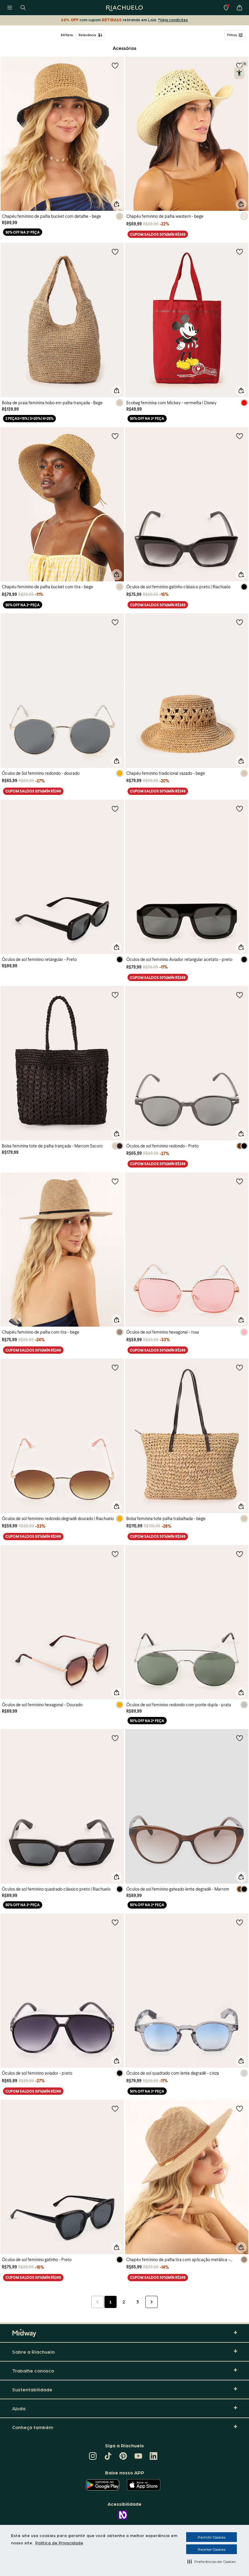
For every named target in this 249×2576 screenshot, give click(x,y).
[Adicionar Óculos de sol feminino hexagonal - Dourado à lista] (115, 1554)
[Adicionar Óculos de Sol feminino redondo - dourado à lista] (115, 622)
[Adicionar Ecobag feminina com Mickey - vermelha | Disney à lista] (240, 252)
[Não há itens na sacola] (239, 8)
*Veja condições (173, 20)
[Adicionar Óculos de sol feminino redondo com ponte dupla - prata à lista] (240, 1554)
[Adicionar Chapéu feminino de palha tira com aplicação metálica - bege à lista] (240, 2108)
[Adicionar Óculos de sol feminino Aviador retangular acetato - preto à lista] (240, 809)
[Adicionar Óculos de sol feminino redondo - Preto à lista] (240, 995)
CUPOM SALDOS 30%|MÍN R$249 (158, 234)
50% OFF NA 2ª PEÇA (23, 232)
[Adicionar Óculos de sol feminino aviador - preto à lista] (115, 1922)
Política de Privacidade (59, 2543)
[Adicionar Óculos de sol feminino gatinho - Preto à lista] (115, 2108)
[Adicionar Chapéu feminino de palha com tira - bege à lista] (115, 1181)
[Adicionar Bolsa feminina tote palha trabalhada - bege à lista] (240, 1367)
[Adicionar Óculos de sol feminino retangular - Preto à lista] (115, 809)
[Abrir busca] (23, 8)
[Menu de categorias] (10, 8)
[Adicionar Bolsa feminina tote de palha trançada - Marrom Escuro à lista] (115, 995)
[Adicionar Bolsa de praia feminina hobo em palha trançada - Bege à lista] (115, 252)
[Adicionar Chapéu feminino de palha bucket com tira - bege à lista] (115, 436)
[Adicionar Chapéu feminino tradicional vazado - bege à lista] (240, 622)
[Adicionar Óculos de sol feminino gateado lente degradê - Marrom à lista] (240, 1738)
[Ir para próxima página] (152, 2302)
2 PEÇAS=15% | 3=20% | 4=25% (29, 418)
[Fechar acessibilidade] (245, 64)
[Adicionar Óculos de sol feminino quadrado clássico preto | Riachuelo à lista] (115, 1738)
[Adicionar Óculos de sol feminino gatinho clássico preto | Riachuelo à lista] (240, 436)
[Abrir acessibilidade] (239, 73)
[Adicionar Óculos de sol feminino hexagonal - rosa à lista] (240, 1181)
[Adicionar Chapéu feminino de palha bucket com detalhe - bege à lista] (115, 65)
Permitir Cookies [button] (211, 2537)
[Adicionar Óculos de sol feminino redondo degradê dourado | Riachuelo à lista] (115, 1367)
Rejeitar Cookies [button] (211, 2549)
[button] (211, 2561)
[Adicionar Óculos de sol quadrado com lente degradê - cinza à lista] (240, 1922)
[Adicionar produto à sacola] (117, 204)
